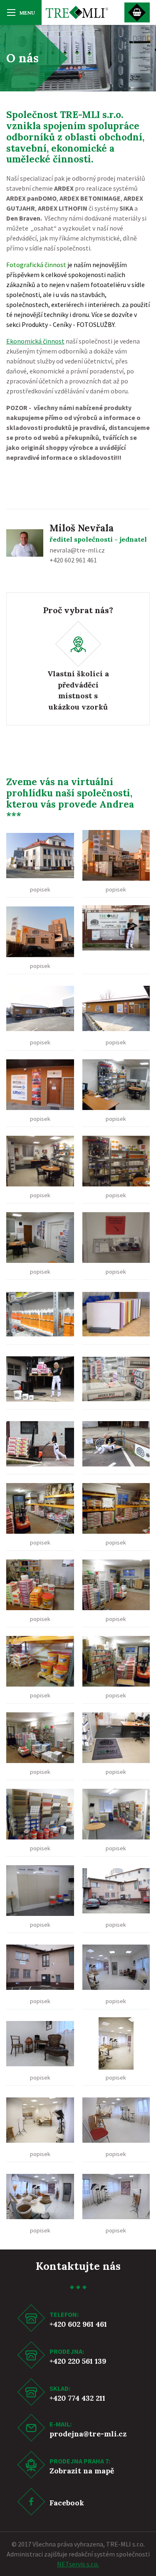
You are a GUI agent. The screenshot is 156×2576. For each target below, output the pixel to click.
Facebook (67, 2503)
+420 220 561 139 (78, 2361)
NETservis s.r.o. (78, 2564)
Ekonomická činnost (35, 341)
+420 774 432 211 (77, 2398)
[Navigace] (21, 12)
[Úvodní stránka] (77, 12)
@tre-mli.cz (105, 2434)
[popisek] (40, 855)
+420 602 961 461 (78, 2324)
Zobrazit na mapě (82, 2471)
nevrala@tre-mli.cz (77, 550)
